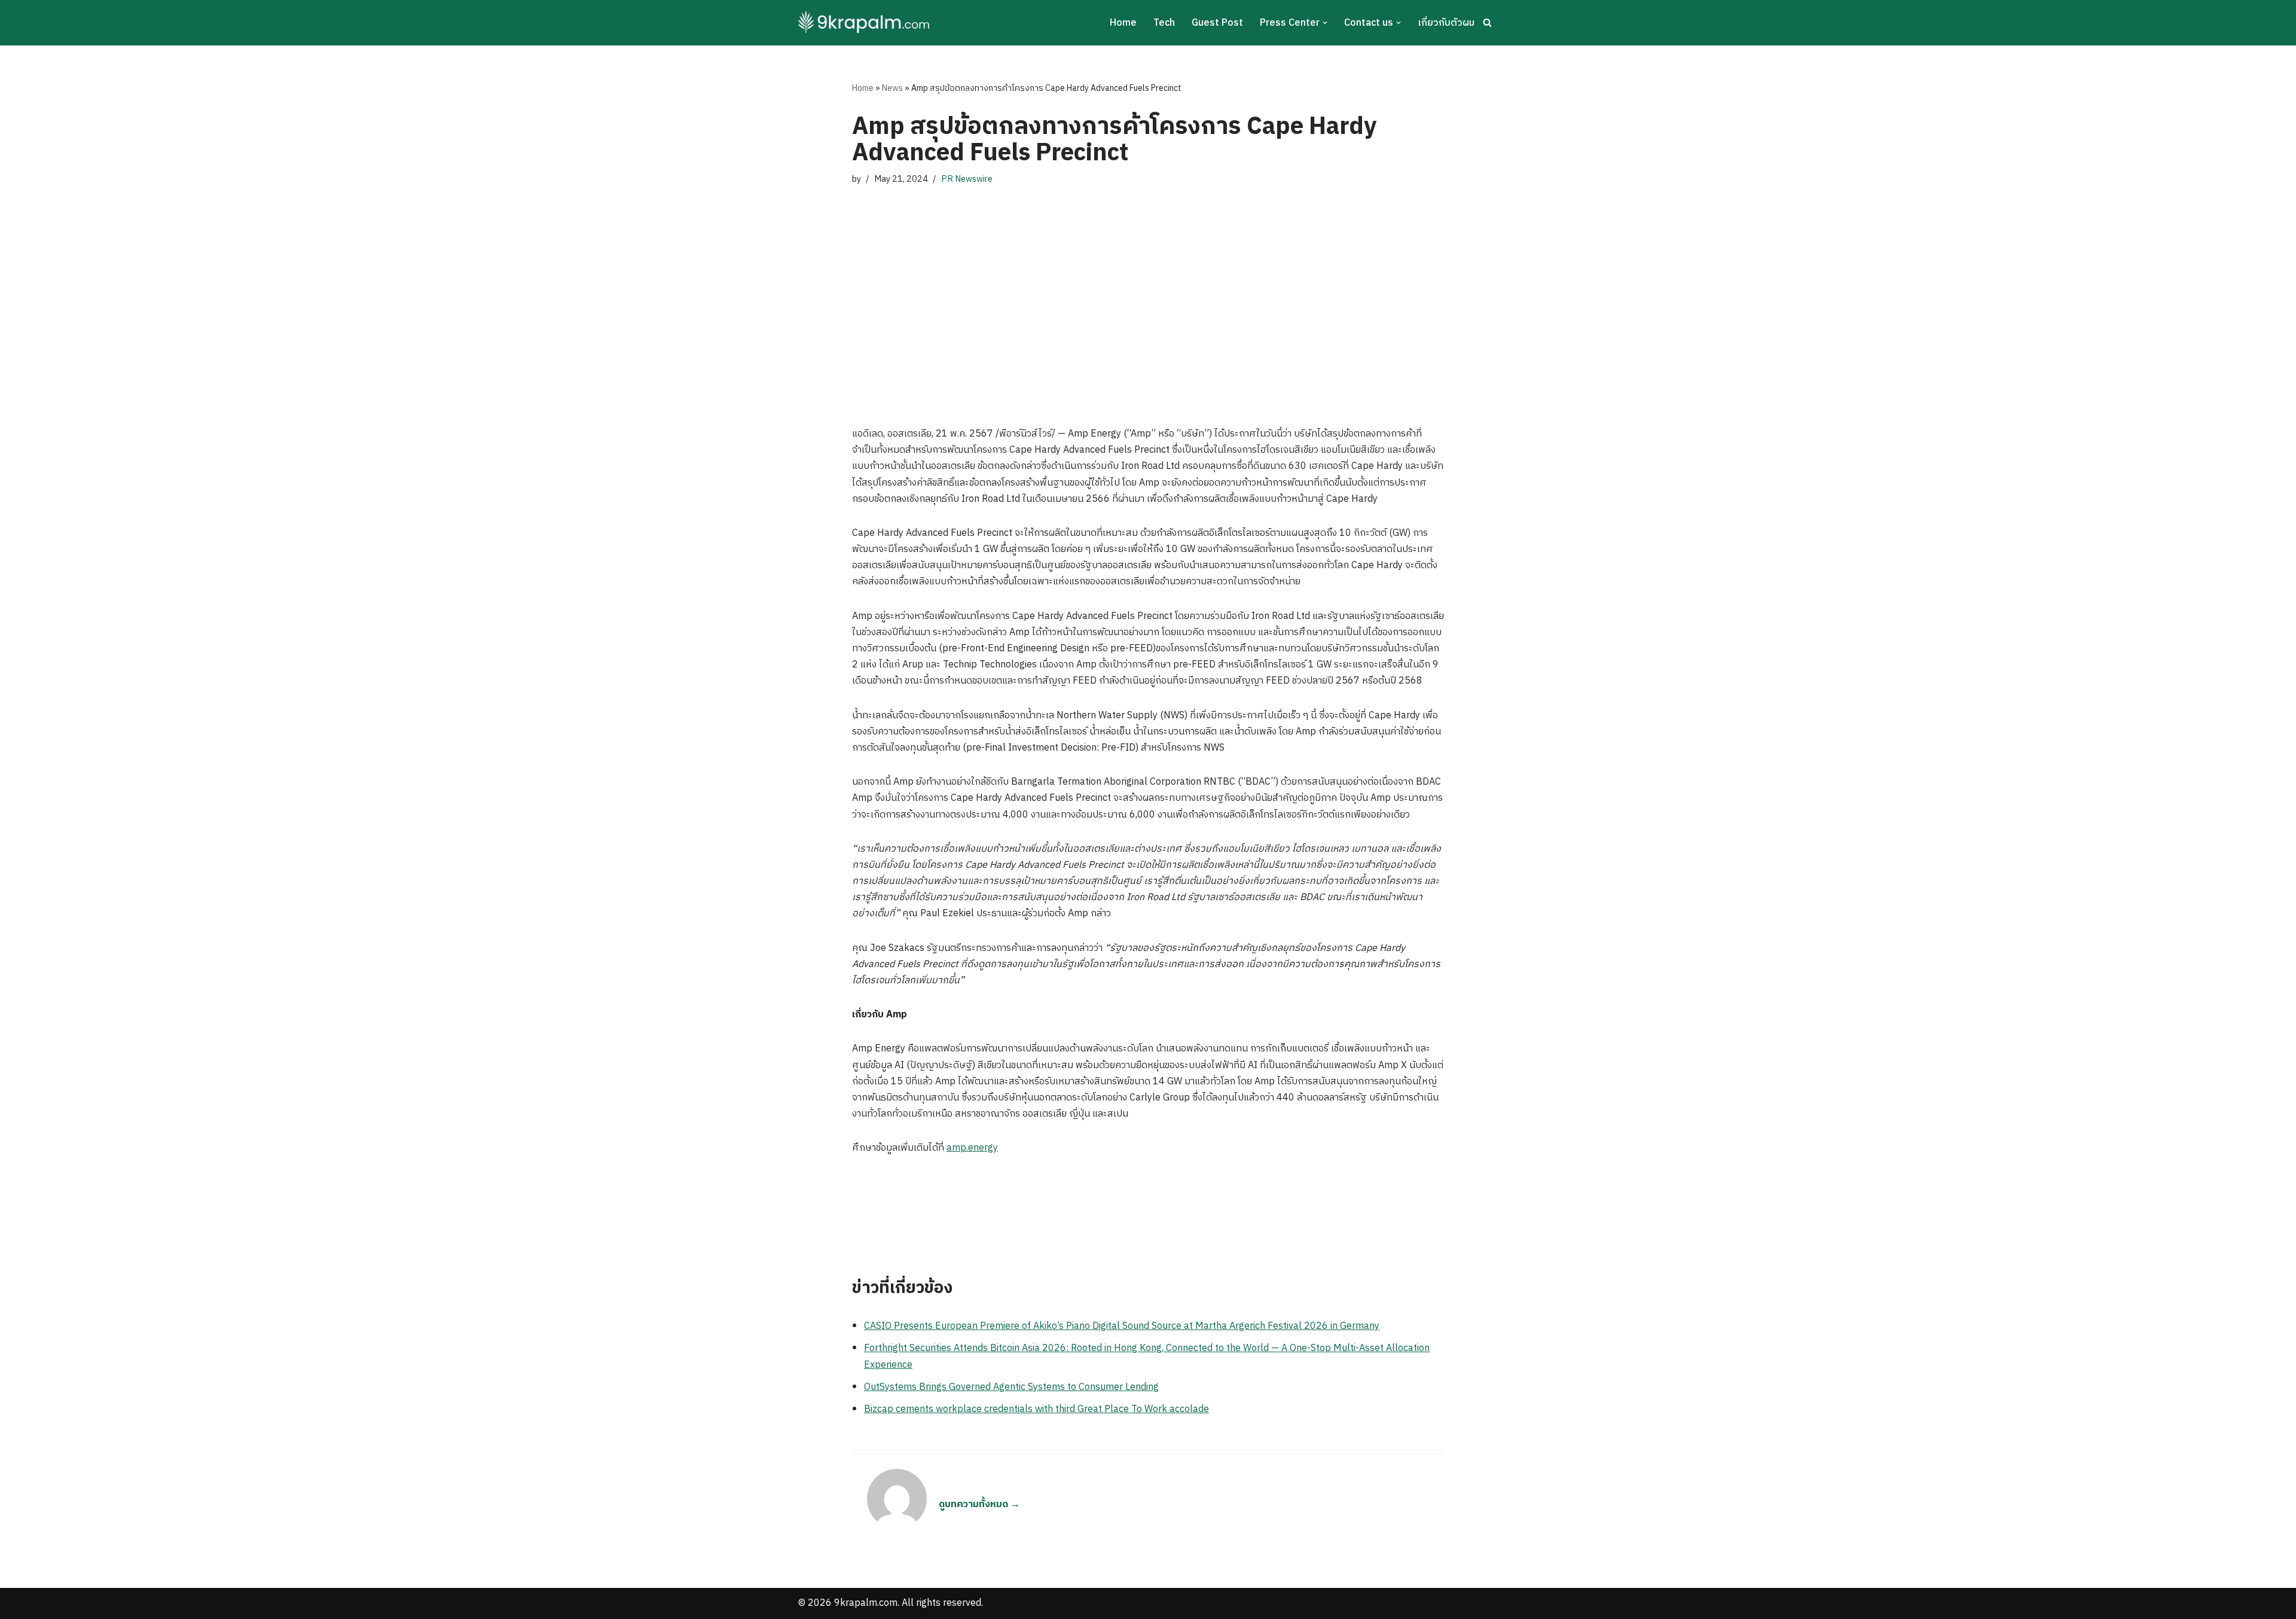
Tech (1164, 23)
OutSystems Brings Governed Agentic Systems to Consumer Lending (1011, 1387)
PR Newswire (967, 179)
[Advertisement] (1148, 306)
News (892, 88)
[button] (1325, 23)
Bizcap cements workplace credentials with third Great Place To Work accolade (1036, 1409)
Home (1123, 23)
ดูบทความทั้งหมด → (979, 1504)
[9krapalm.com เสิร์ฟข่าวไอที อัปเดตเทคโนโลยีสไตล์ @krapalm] (865, 23)
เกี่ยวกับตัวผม (1446, 23)
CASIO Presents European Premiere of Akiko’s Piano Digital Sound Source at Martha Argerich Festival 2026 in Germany (1122, 1326)
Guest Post (1217, 23)
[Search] (1487, 22)
